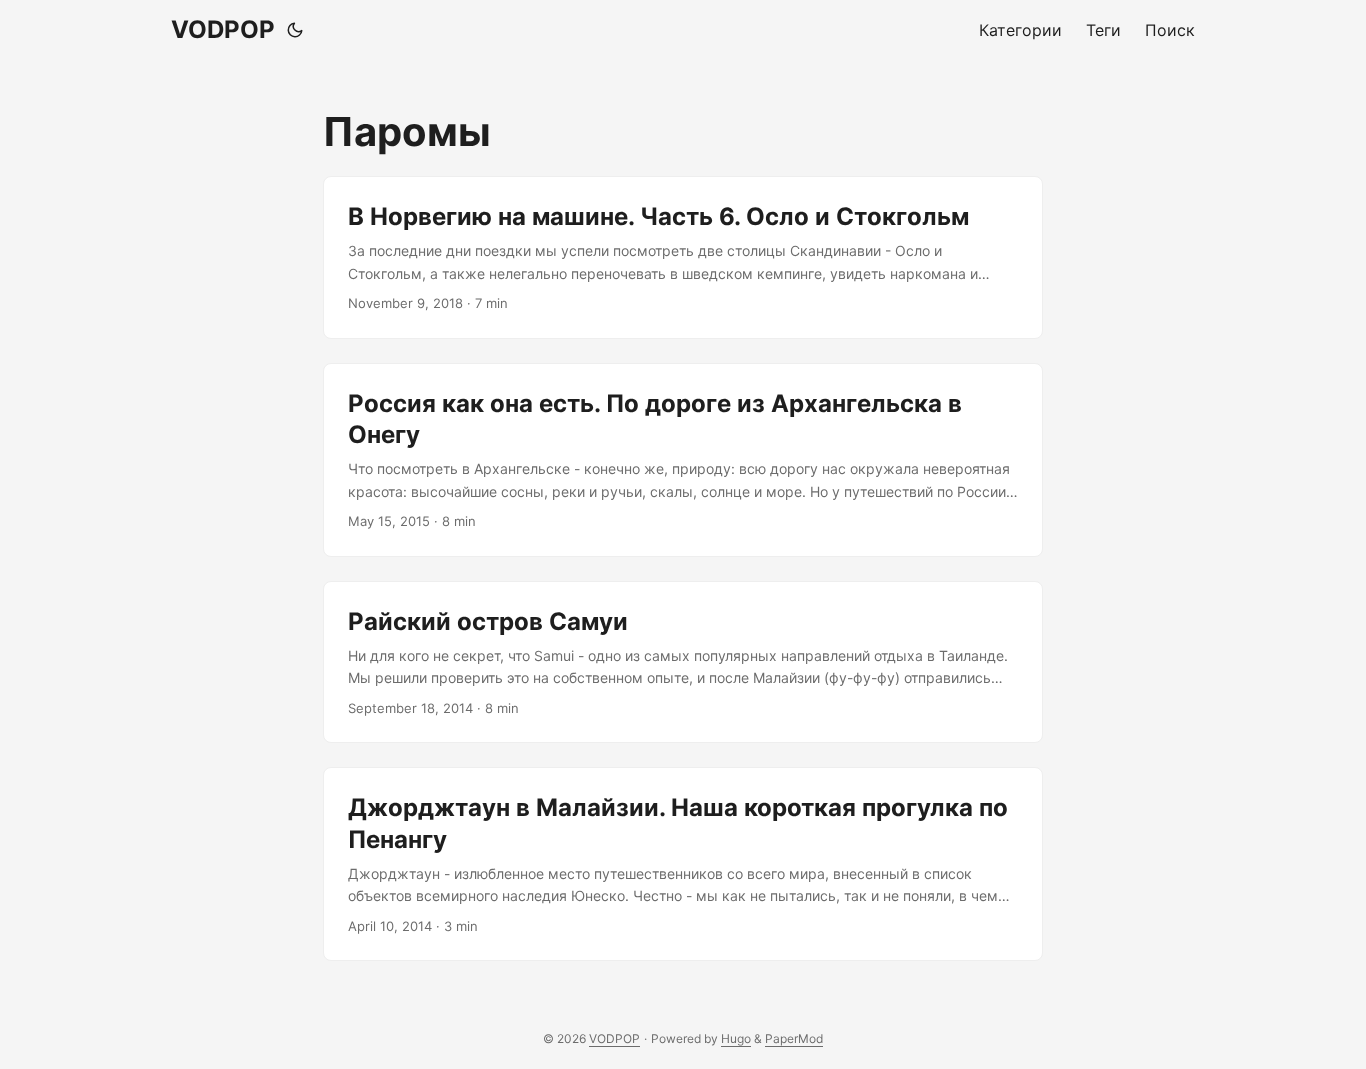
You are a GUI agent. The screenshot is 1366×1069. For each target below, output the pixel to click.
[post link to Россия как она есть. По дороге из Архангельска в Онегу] (683, 460)
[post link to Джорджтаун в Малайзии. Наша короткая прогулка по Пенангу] (683, 864)
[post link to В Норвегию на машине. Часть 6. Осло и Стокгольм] (683, 257)
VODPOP (223, 29)
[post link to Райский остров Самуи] (683, 662)
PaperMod (794, 1038)
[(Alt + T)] (295, 30)
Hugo (736, 1038)
